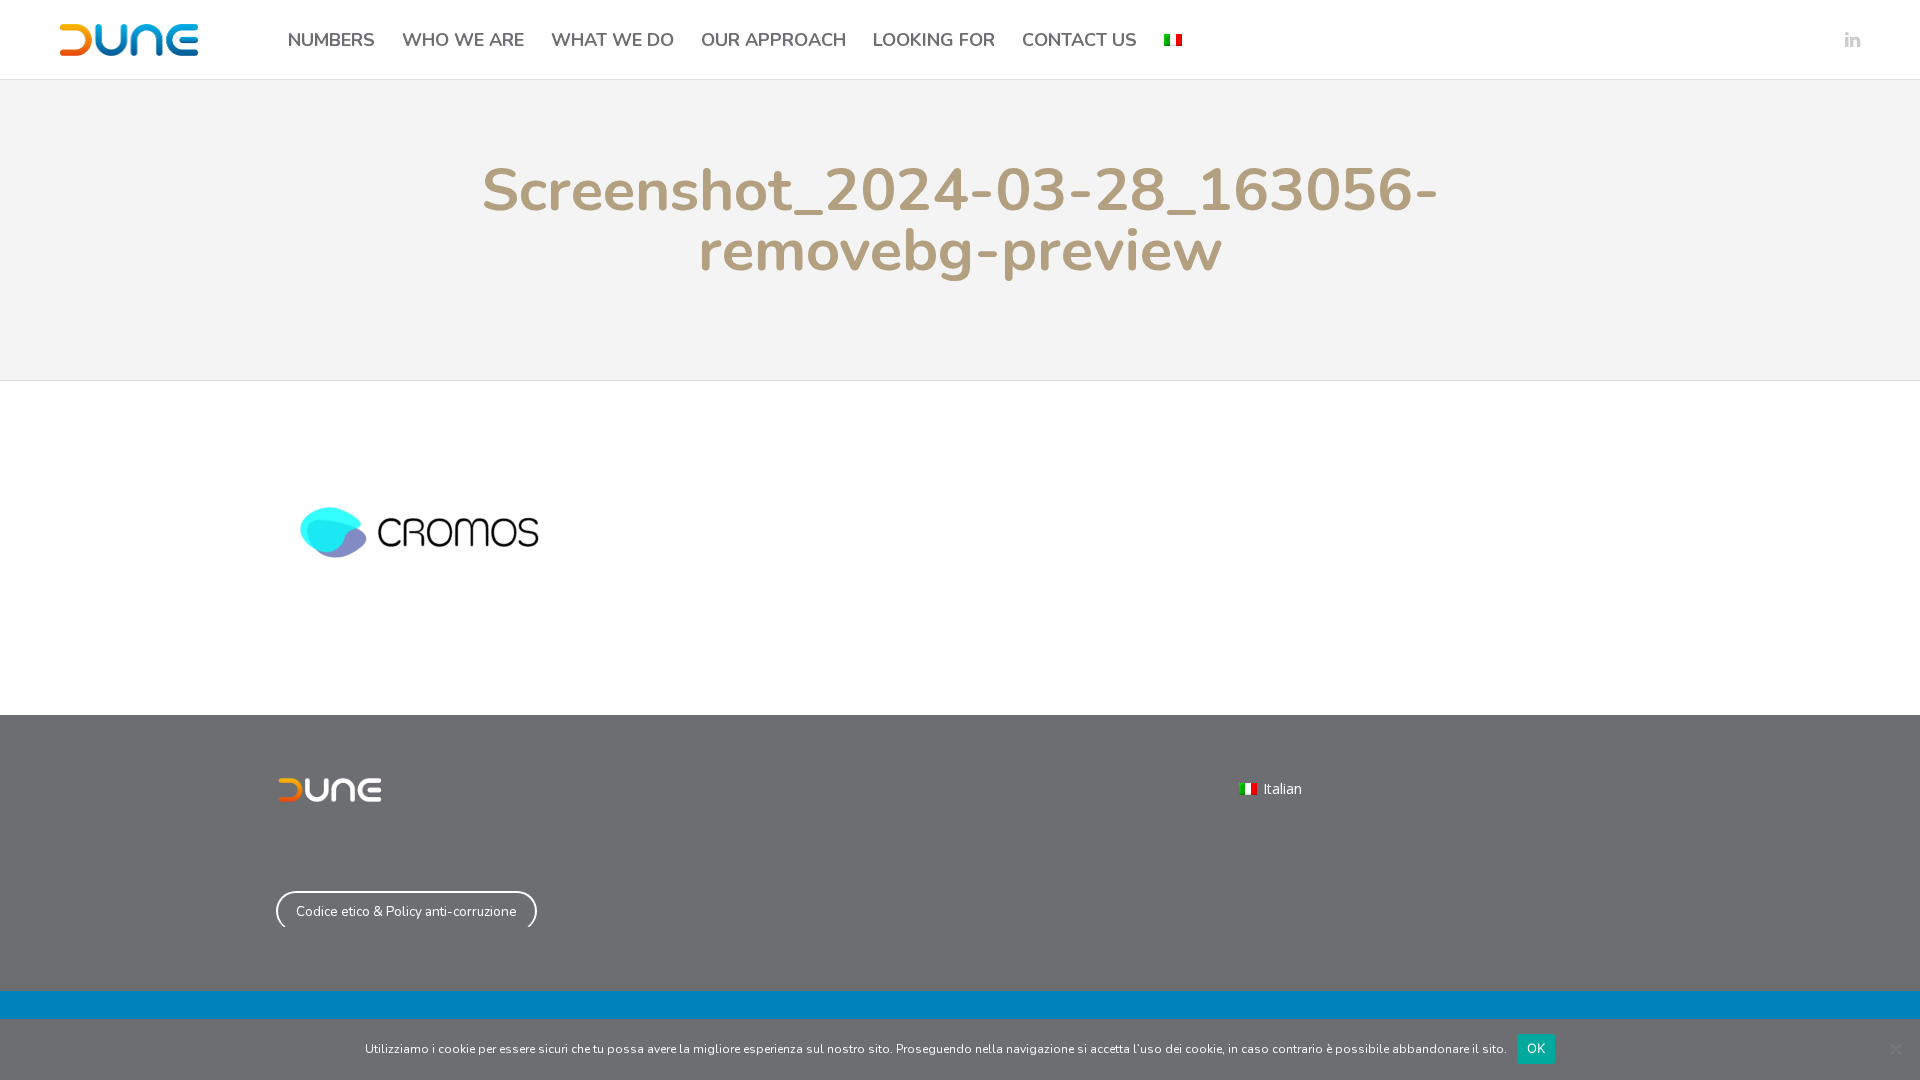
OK (1536, 1048)
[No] (1895, 1049)
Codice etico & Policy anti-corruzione (406, 911)
